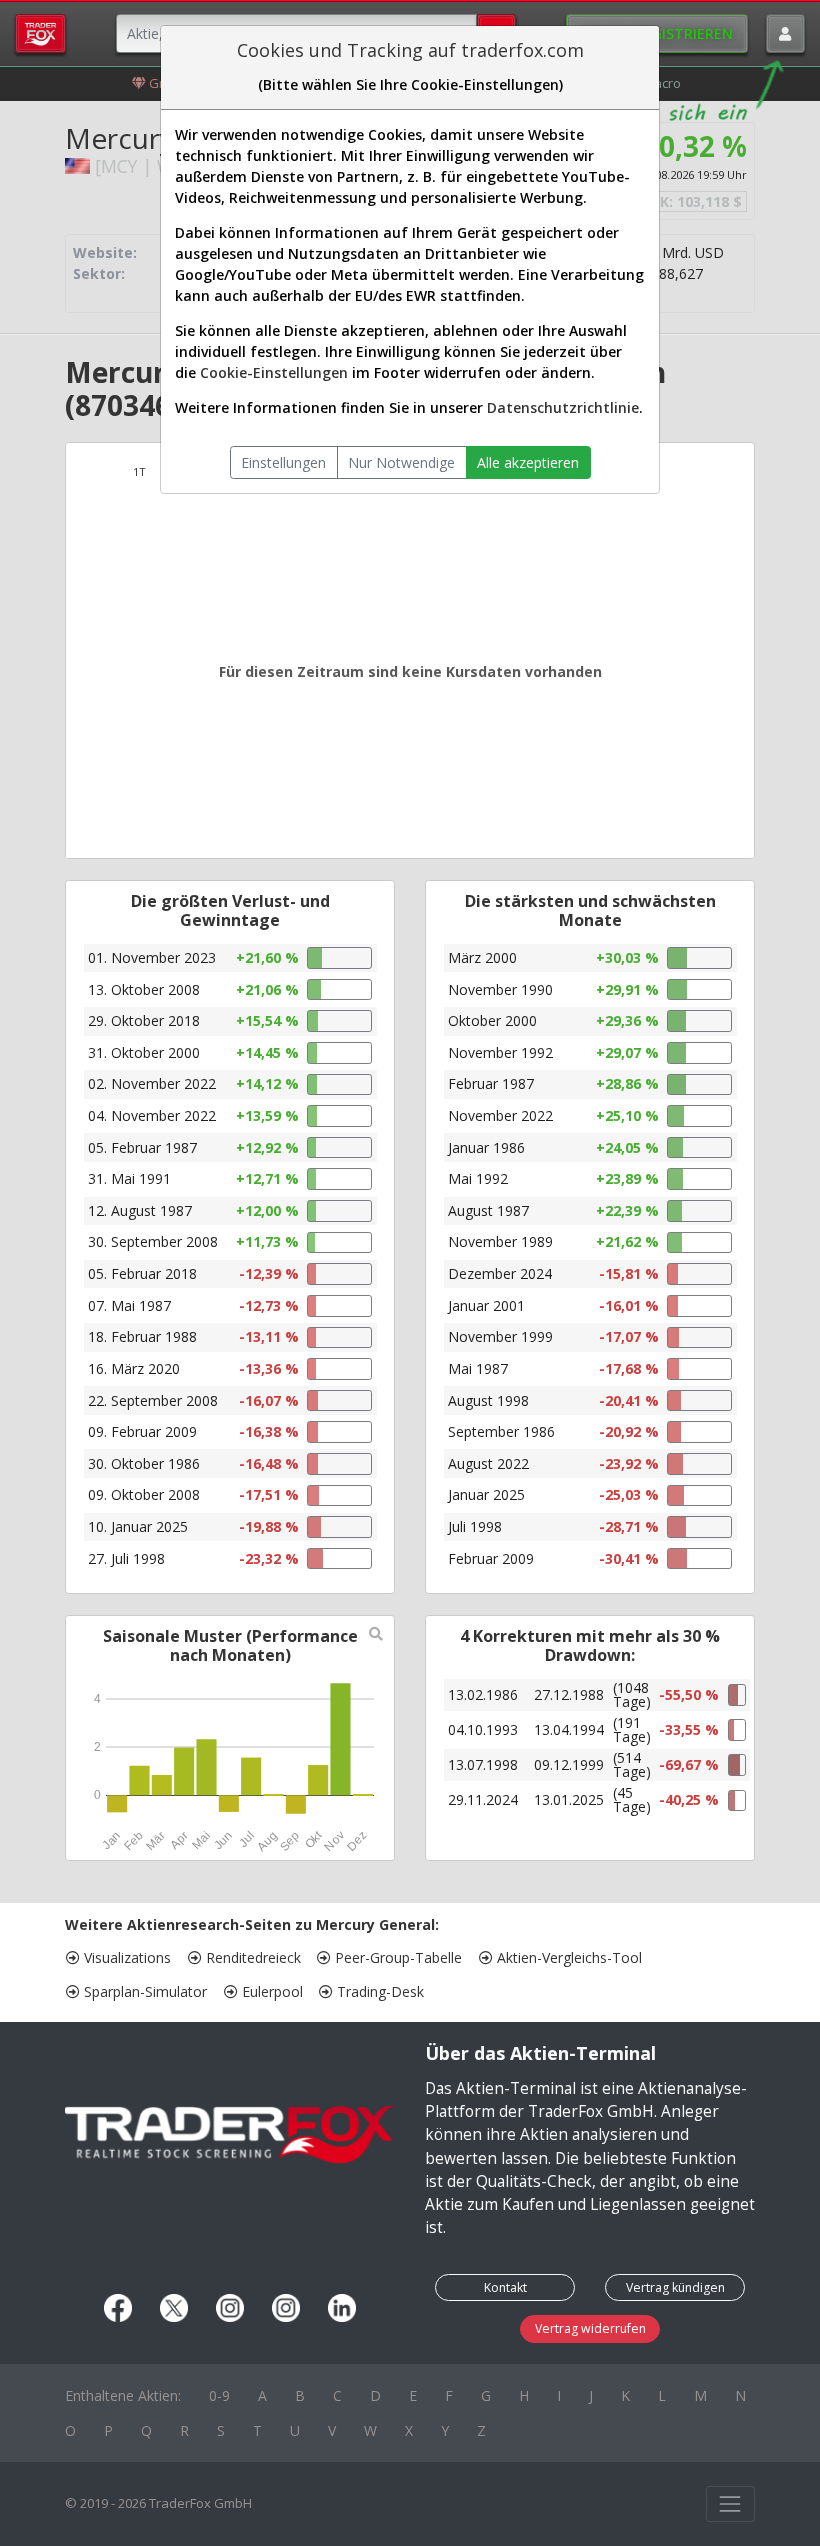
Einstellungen (283, 462)
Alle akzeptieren (528, 462)
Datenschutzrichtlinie (563, 407)
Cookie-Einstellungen (274, 372)
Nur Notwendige (401, 462)
